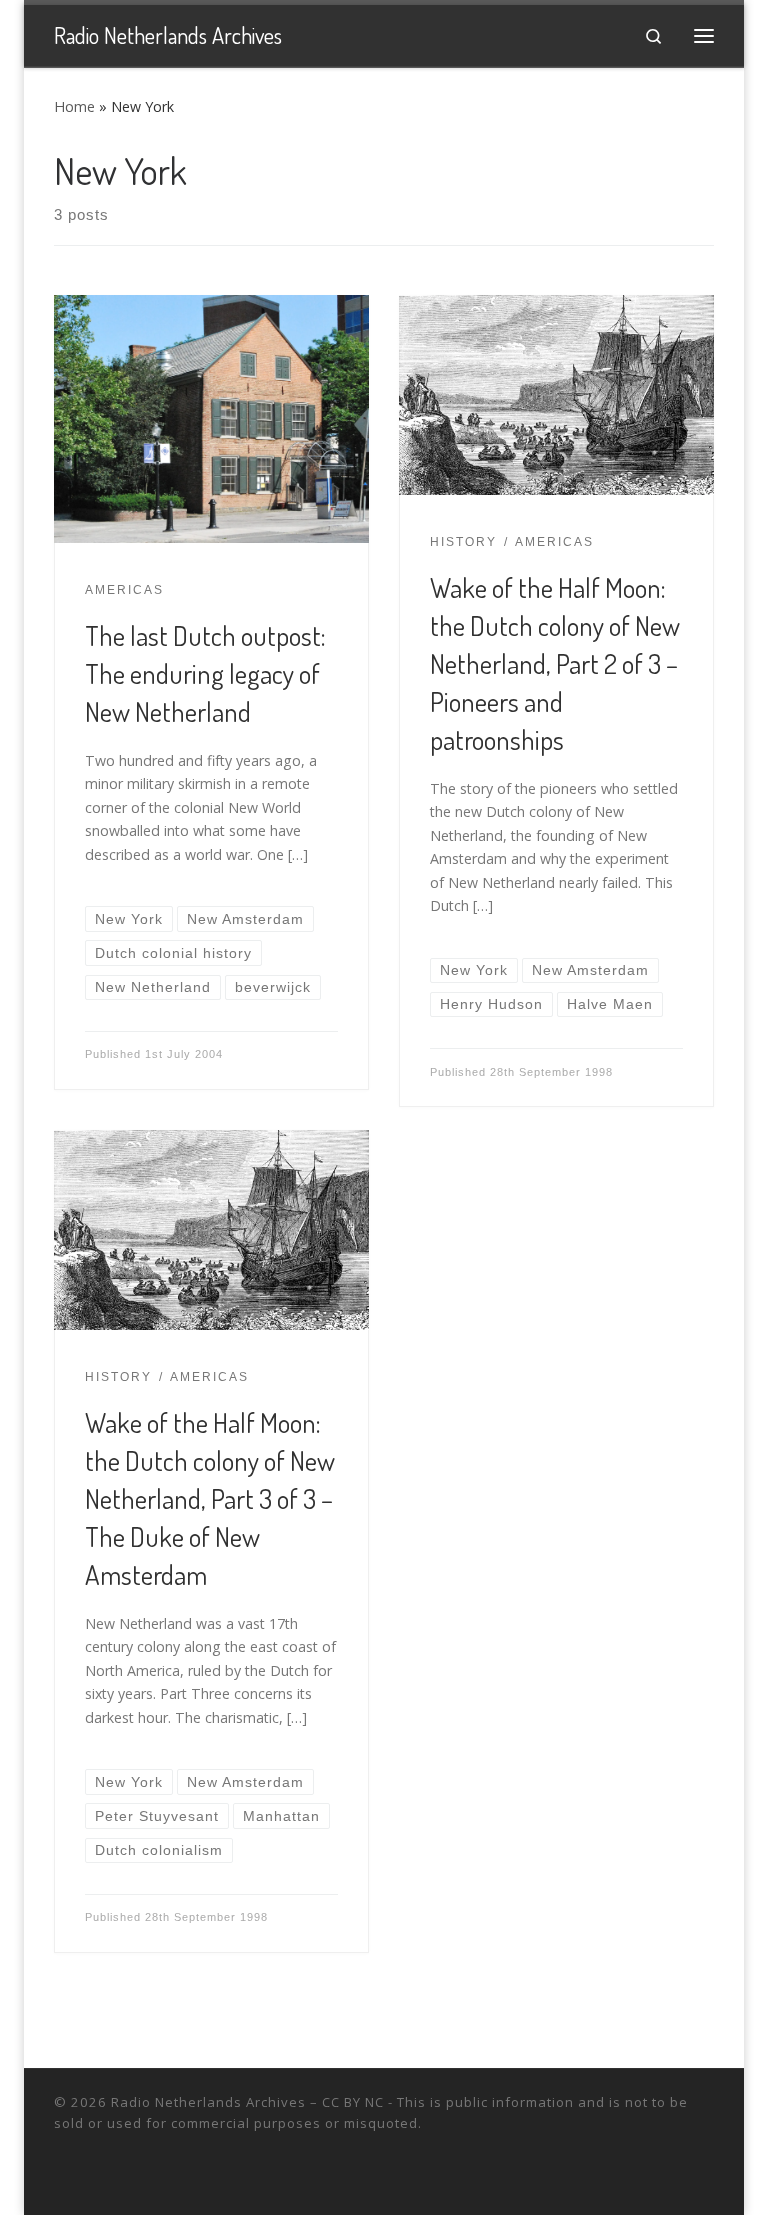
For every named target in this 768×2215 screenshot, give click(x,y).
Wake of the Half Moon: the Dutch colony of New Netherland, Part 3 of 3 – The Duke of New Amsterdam (210, 1498)
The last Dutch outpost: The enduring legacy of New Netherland (205, 673)
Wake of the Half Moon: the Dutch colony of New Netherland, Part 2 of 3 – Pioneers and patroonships (555, 663)
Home (74, 106)
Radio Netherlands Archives (208, 2102)
